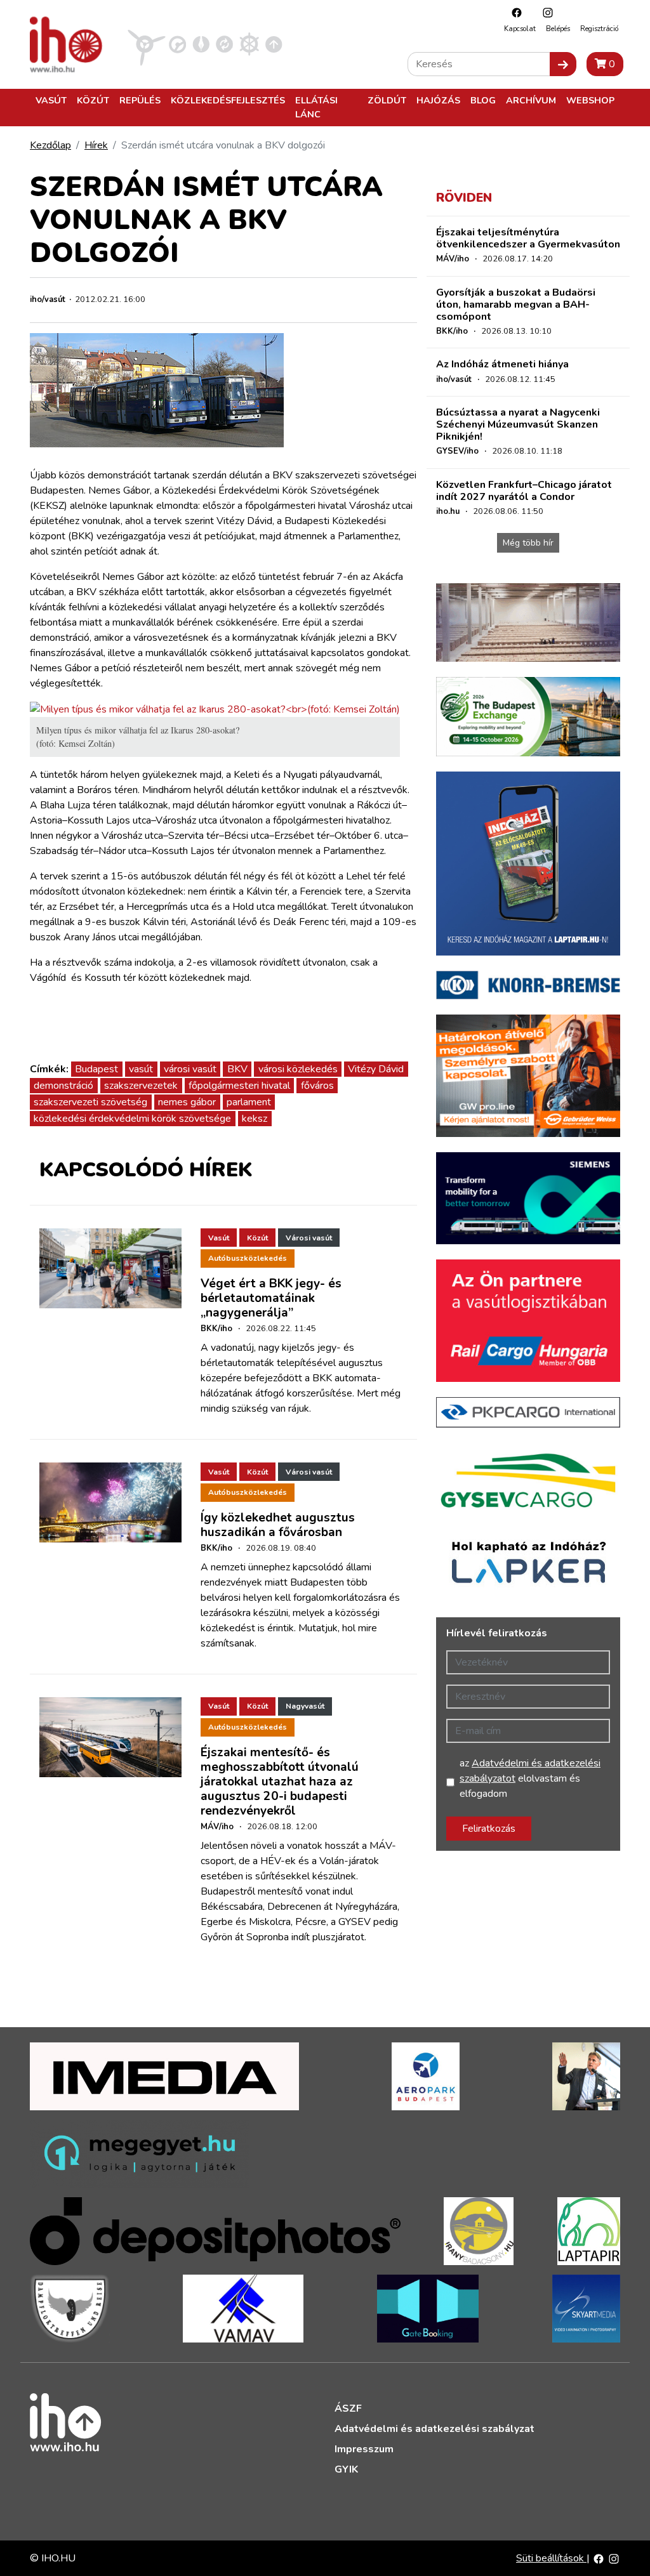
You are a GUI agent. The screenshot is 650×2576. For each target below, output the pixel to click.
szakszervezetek (141, 1086)
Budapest (96, 1069)
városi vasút (190, 1069)
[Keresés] (563, 64)
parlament (249, 1102)
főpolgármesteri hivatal (239, 1086)
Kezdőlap (50, 145)
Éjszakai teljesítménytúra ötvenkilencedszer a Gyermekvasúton (528, 238)
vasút (141, 1069)
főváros (317, 1086)
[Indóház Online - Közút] (177, 44)
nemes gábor (187, 1102)
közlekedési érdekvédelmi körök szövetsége (132, 1119)
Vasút (51, 100)
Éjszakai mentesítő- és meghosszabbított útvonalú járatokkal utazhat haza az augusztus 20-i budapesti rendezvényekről (280, 1782)
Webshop (590, 100)
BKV (237, 1069)
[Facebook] (514, 12)
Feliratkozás (489, 1829)
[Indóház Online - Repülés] (147, 44)
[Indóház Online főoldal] (274, 44)
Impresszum (364, 2449)
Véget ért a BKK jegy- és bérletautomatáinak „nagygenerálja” (271, 1298)
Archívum (531, 100)
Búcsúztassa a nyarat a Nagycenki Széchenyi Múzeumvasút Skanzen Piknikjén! (518, 424)
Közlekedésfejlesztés (228, 100)
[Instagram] (545, 12)
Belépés (558, 29)
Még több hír (528, 543)
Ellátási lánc (316, 107)
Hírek (96, 145)
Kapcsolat (520, 29)
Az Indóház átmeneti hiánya (502, 364)
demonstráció (63, 1086)
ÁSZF (348, 2408)
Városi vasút (309, 1238)
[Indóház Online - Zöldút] (224, 44)
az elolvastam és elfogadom (530, 1778)
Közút (93, 100)
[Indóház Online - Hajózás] (249, 44)
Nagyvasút (305, 1706)
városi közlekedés (298, 1069)
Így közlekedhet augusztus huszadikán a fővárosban (278, 1525)
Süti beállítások (551, 2558)
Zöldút (387, 100)
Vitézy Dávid (376, 1069)
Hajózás (438, 100)
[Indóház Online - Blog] (201, 44)
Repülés (140, 100)
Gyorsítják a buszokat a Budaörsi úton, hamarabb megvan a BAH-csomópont (516, 305)
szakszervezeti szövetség (90, 1102)
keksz (255, 1119)
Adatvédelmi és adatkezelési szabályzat (434, 2429)
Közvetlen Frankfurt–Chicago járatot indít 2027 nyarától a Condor (524, 491)
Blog (483, 100)
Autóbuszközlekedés (248, 1258)
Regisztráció (599, 29)
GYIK (346, 2469)
